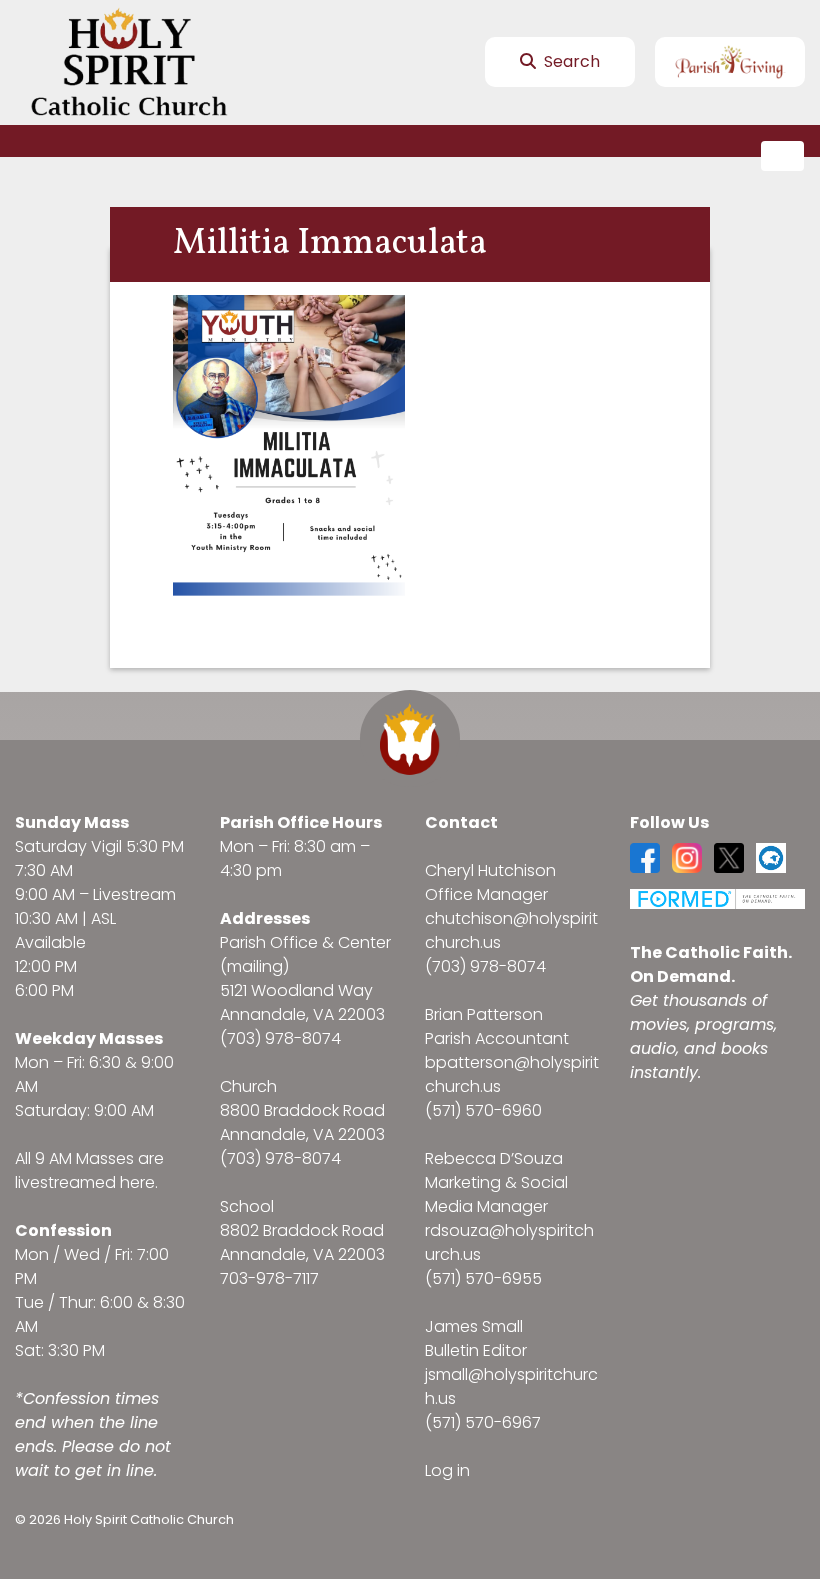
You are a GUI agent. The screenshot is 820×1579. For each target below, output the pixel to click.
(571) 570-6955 (483, 1278)
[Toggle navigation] (783, 156)
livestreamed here (85, 1182)
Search (570, 61)
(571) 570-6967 (483, 1422)
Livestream (134, 894)
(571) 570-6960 (483, 1110)
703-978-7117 (269, 1278)
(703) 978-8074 (280, 1038)
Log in (447, 1470)
